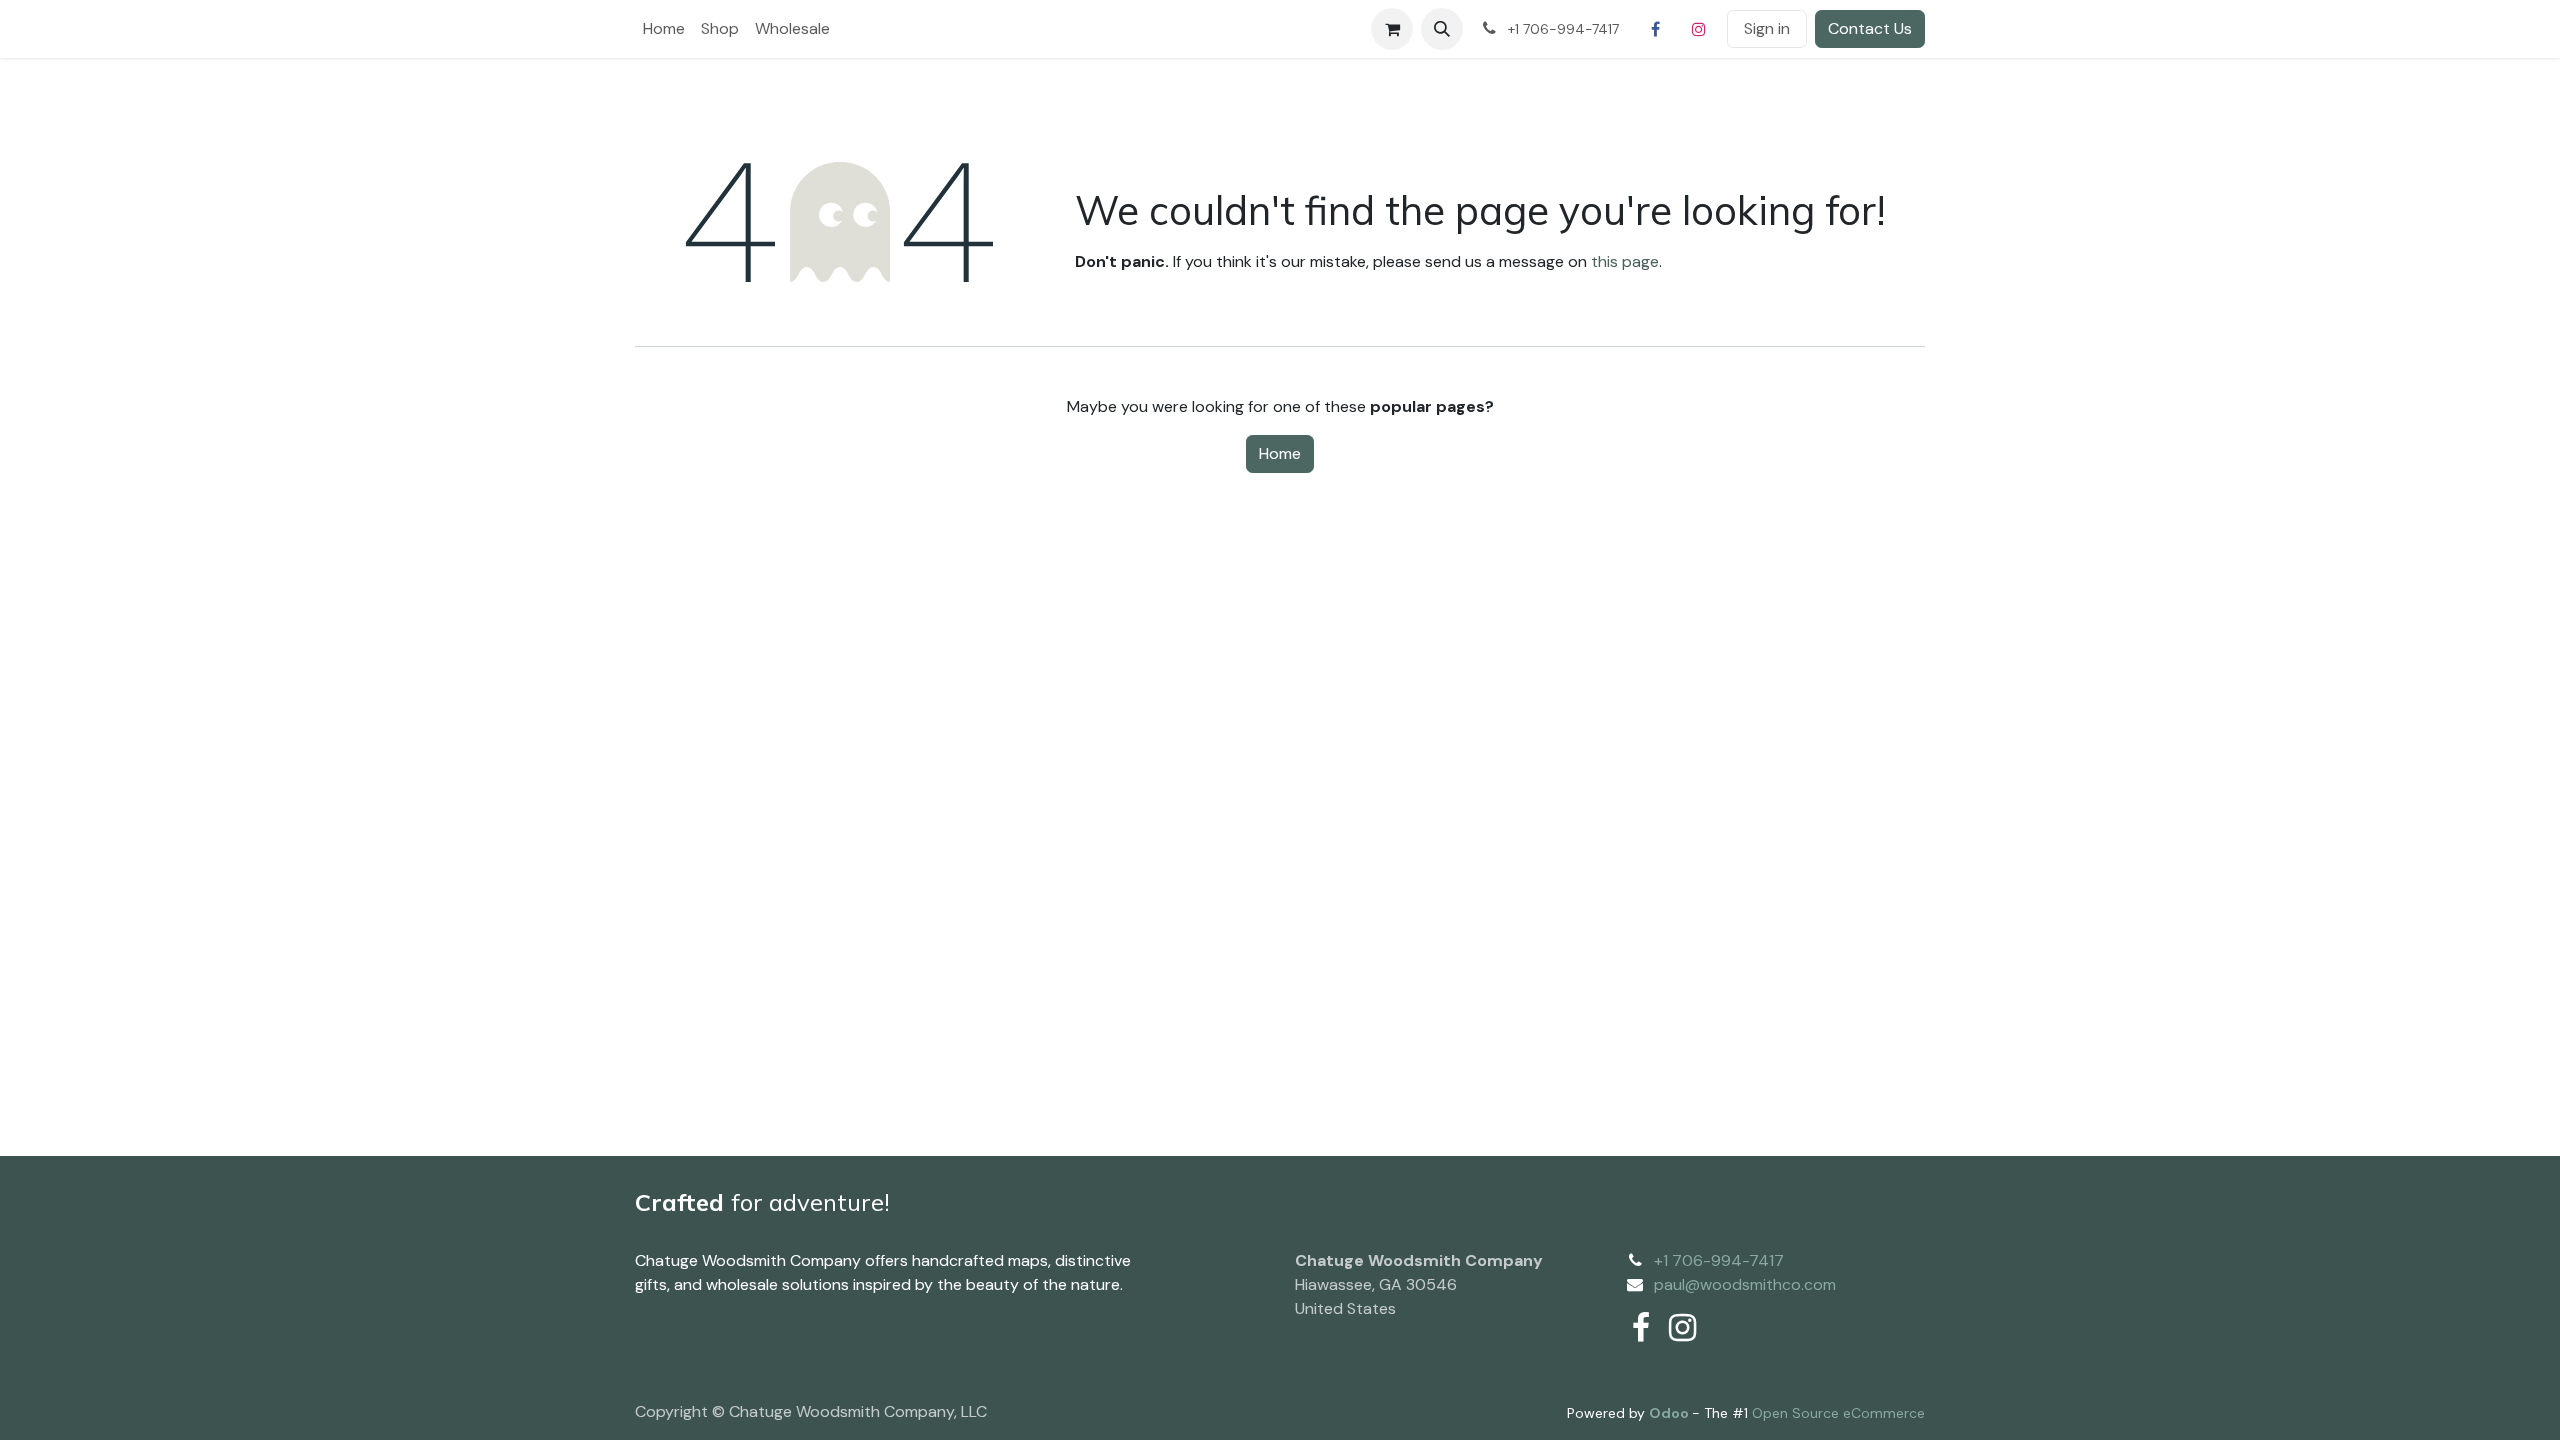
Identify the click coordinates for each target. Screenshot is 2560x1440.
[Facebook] (1655, 29)
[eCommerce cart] (1392, 29)
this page (1625, 261)
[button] (1442, 29)
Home (1280, 453)
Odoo (1670, 1413)
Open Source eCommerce (1838, 1413)
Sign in (1767, 28)
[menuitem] (664, 29)
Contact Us (1870, 28)
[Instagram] (1699, 29)
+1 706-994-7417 (1719, 1260)
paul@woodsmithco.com (1745, 1284)
